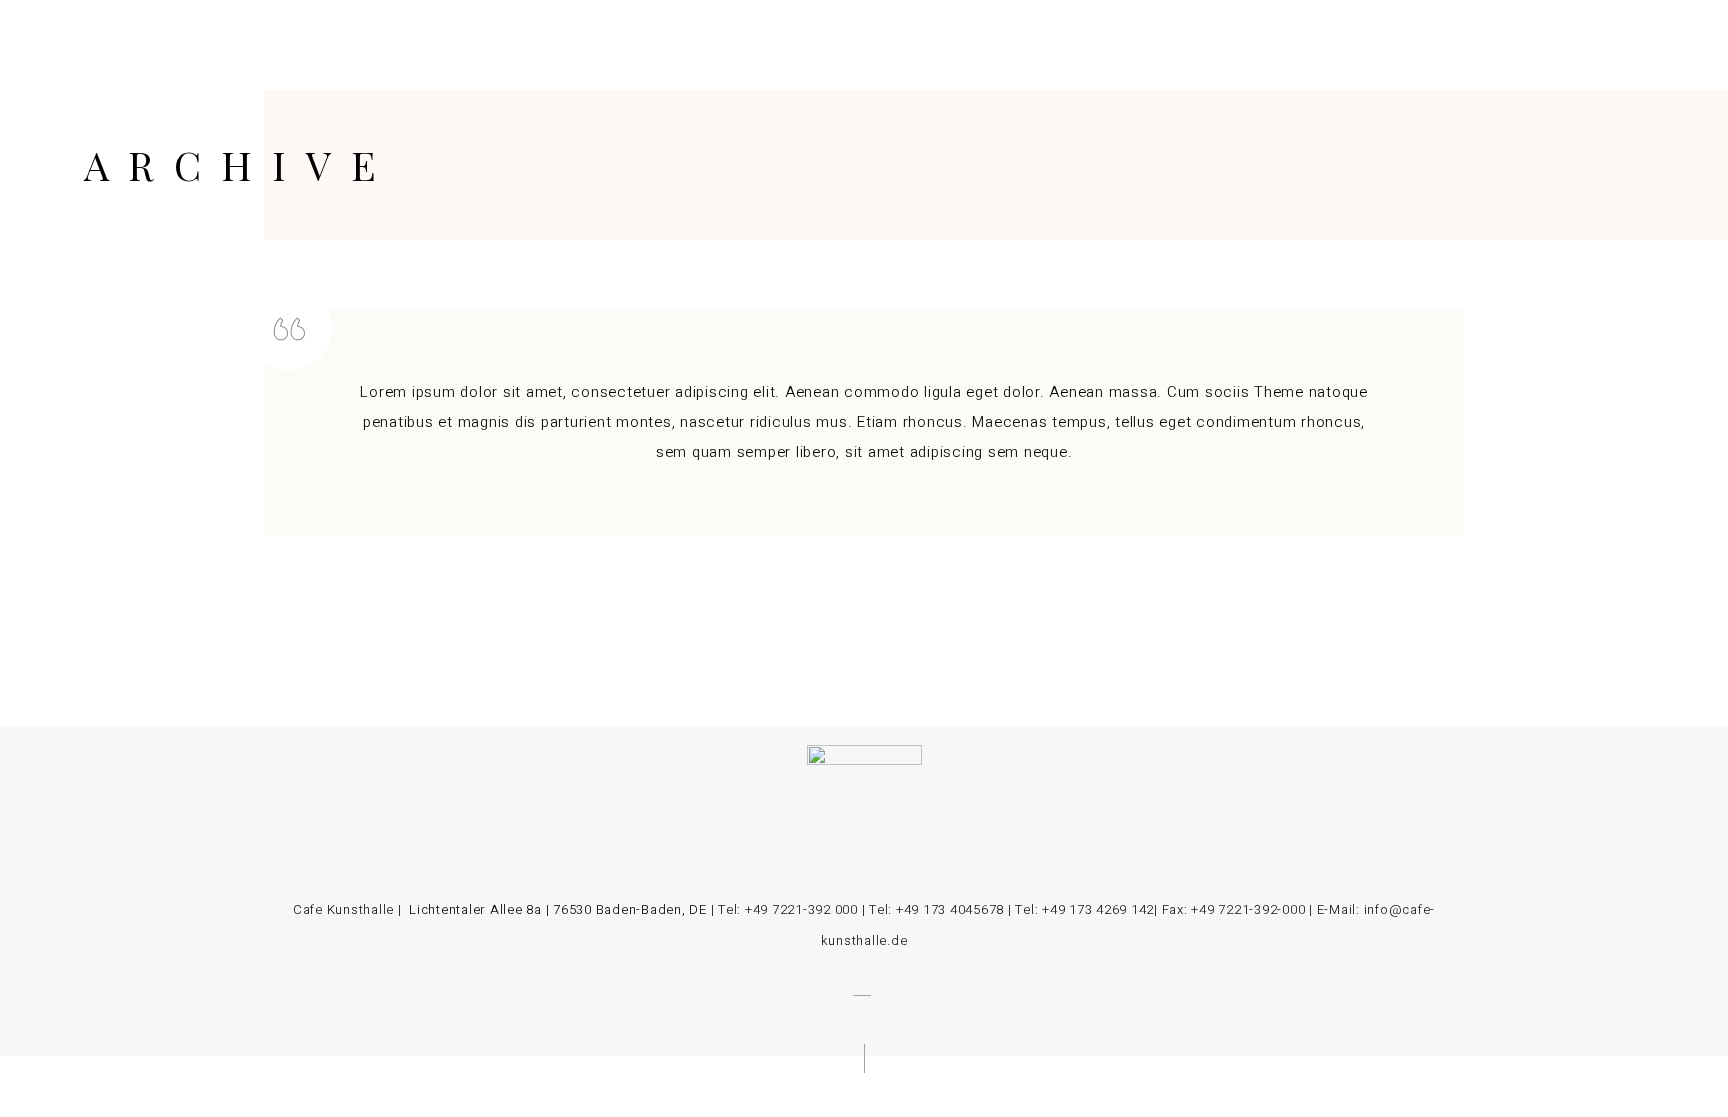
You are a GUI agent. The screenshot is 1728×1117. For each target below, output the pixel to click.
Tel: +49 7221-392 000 (788, 909)
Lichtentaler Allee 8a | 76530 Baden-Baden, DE (556, 909)
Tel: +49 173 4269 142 (1084, 909)
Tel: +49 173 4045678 (936, 909)
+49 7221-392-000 (1248, 909)
